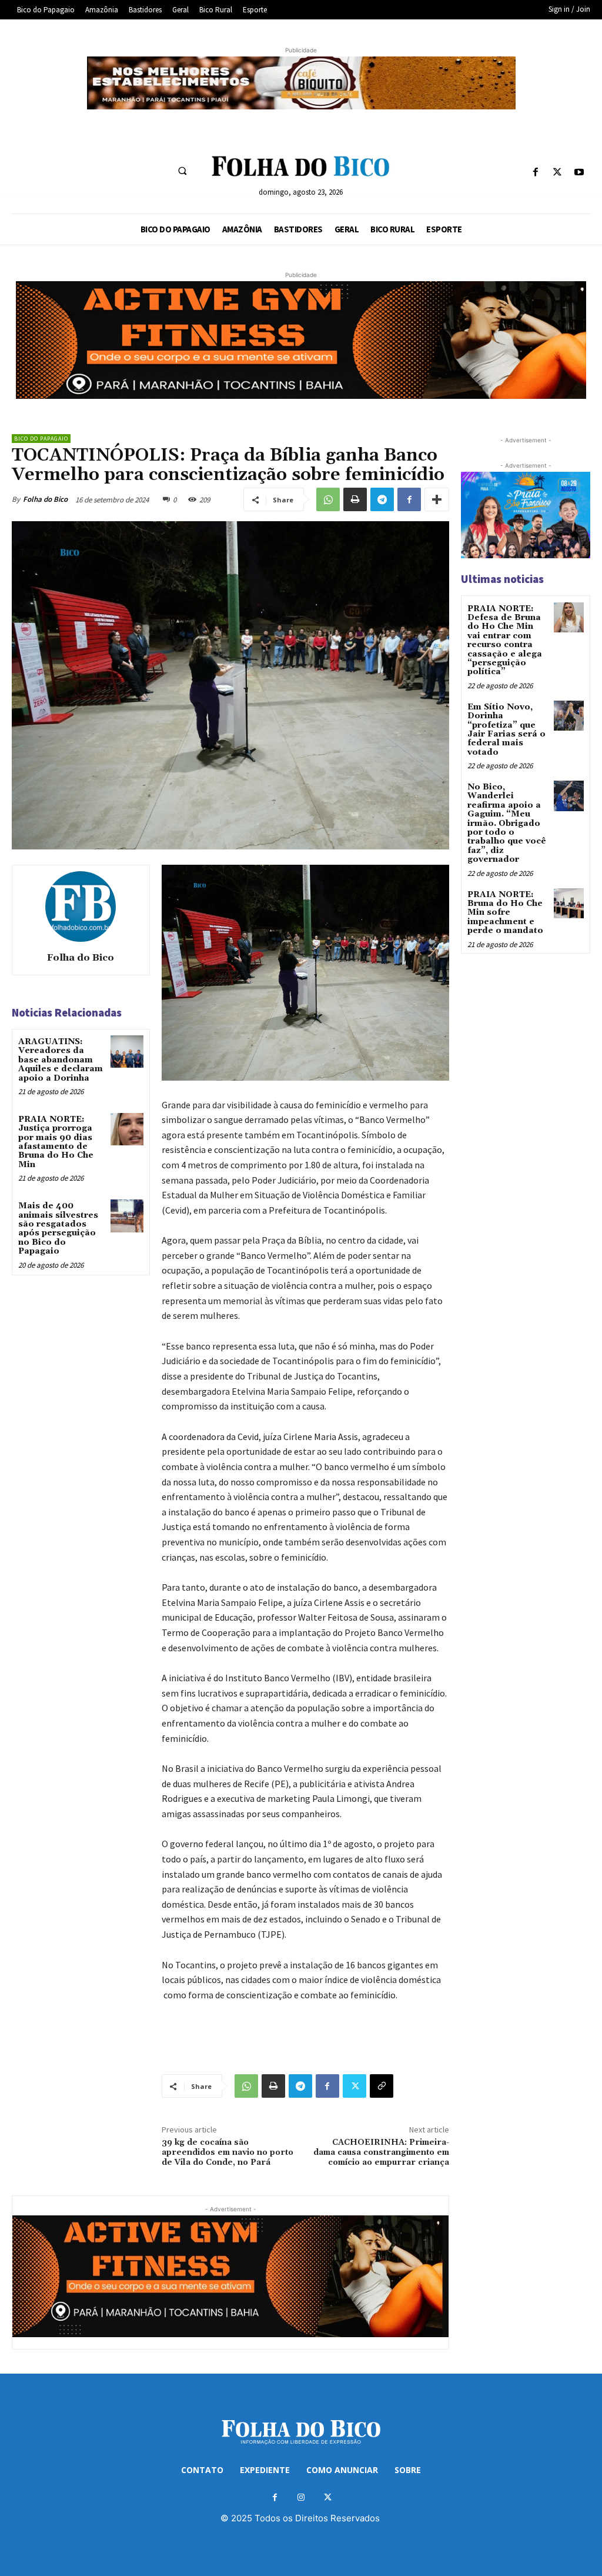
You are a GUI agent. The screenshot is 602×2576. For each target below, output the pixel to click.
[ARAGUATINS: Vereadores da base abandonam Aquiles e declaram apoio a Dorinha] (127, 1052)
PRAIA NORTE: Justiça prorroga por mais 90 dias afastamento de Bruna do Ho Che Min (56, 1142)
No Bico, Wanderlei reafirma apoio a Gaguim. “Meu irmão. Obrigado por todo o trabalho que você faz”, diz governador (507, 823)
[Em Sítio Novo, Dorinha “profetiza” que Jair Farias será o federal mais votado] (569, 716)
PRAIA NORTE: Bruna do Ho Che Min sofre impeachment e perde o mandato (505, 913)
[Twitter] (558, 173)
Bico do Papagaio (41, 439)
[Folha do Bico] (81, 907)
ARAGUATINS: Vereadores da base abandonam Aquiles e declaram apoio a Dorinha (61, 1060)
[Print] (355, 499)
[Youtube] (579, 173)
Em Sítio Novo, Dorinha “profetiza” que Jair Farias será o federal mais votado (506, 730)
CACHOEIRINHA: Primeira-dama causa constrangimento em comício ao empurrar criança (381, 2152)
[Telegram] (382, 499)
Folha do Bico (45, 499)
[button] (182, 171)
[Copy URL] (382, 2086)
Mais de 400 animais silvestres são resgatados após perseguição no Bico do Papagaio (58, 1229)
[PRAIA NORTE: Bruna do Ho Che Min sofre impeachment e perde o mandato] (569, 903)
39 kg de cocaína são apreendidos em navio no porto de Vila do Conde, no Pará (228, 2152)
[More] (437, 499)
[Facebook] (535, 173)
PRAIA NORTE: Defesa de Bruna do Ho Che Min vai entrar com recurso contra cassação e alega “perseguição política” (505, 641)
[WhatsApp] (328, 499)
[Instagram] (301, 2497)
